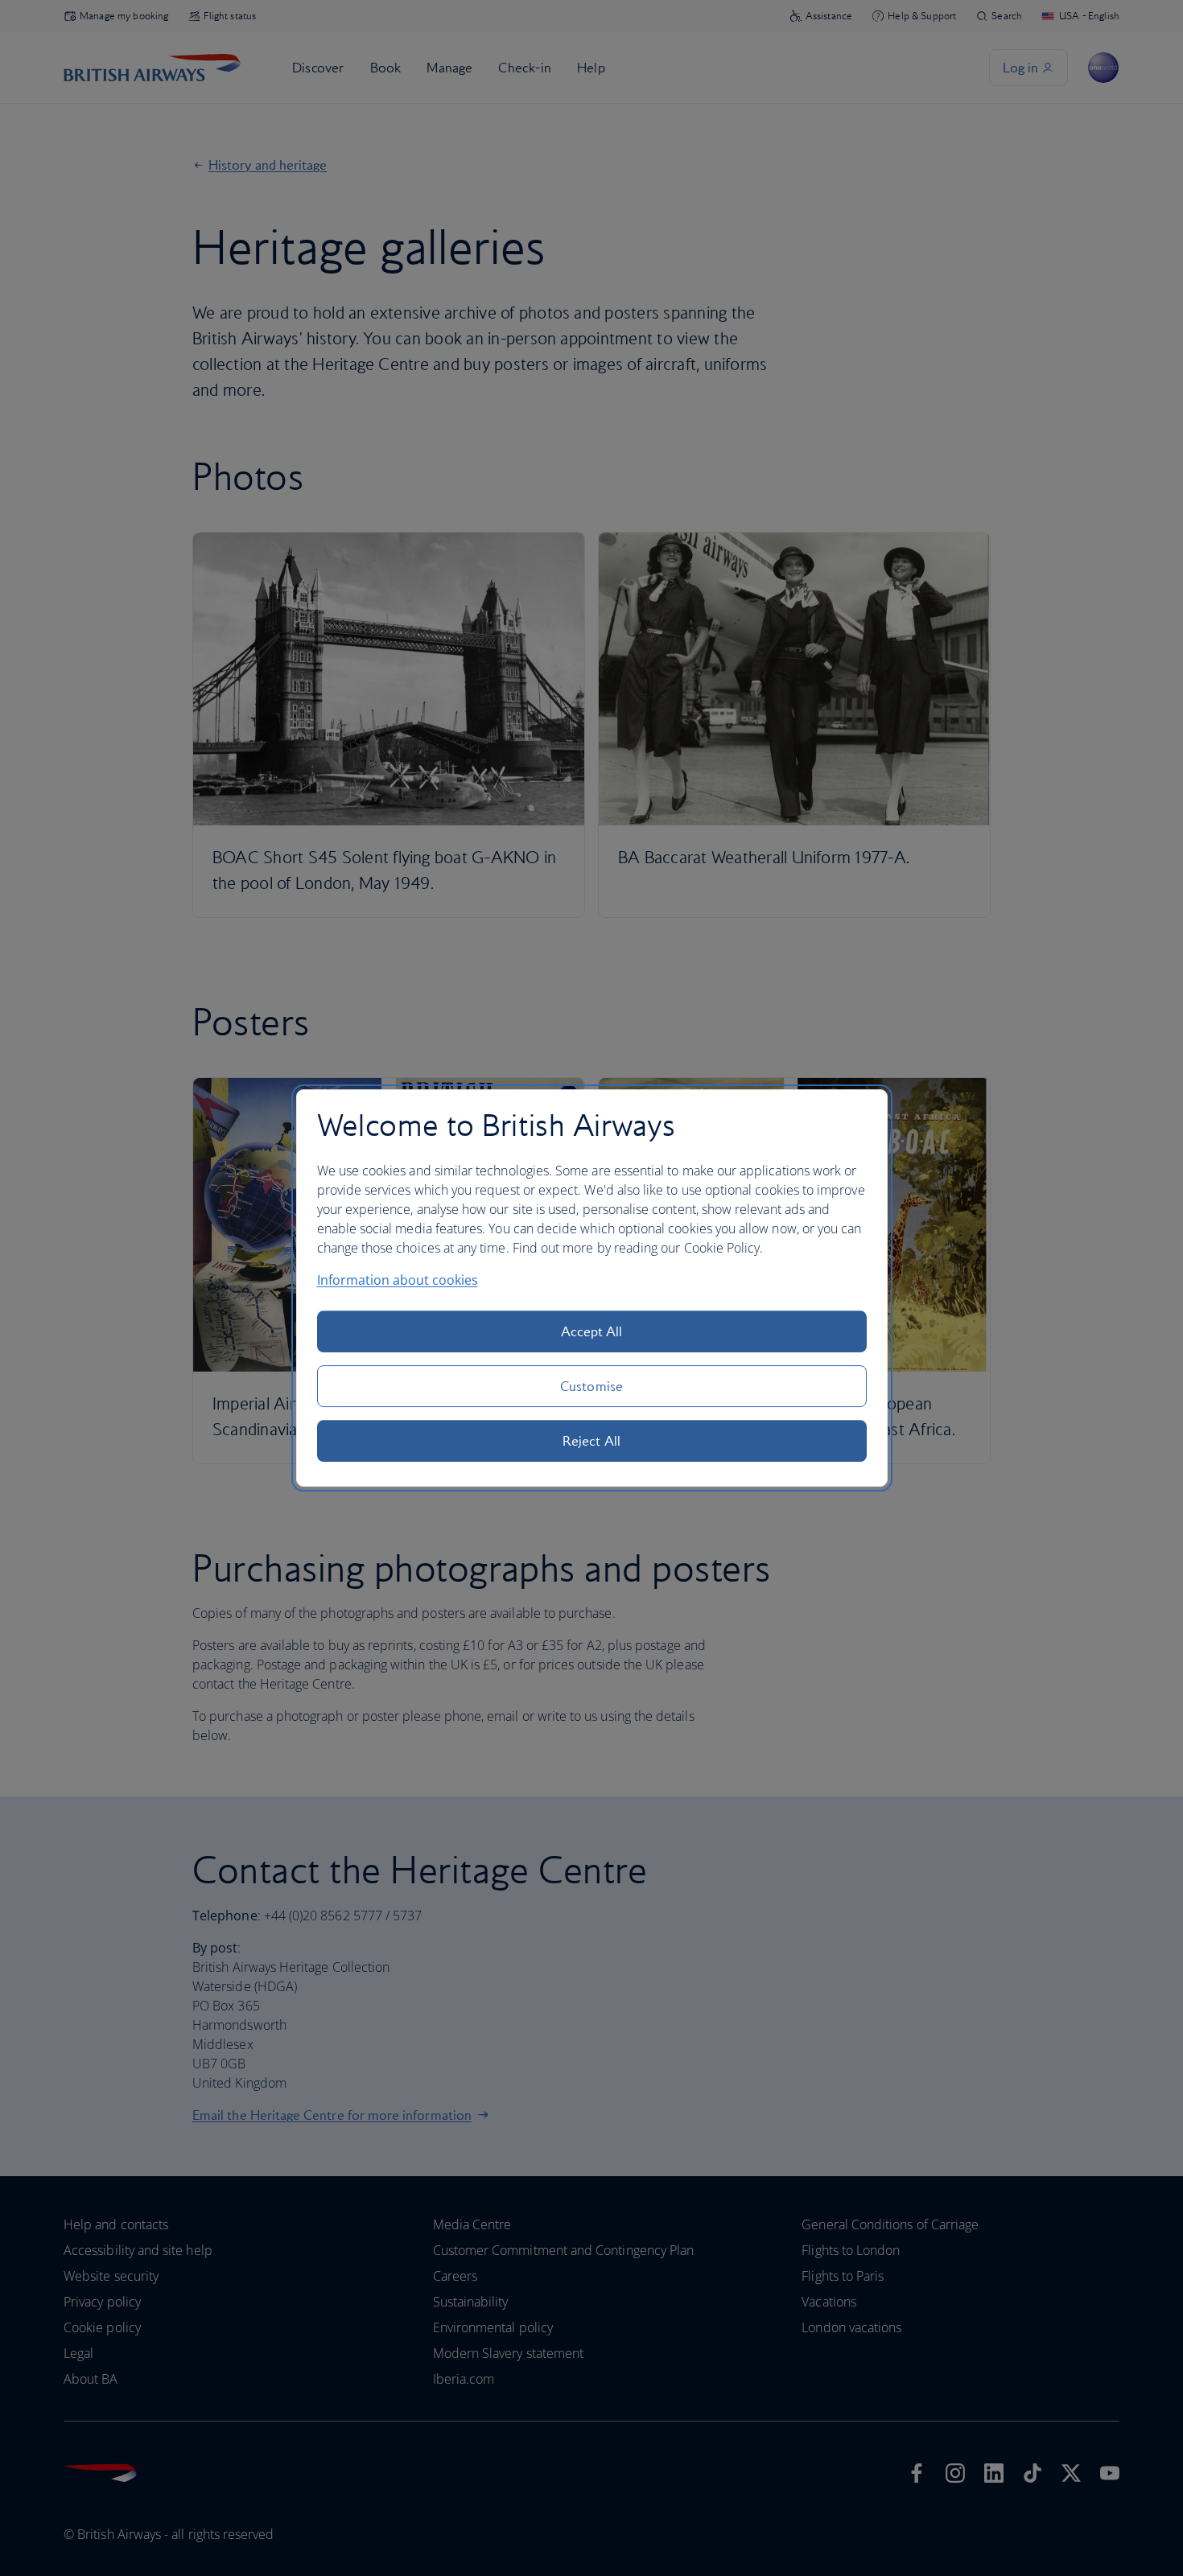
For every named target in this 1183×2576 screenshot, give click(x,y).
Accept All (592, 1331)
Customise (591, 1386)
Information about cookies (398, 1280)
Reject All (591, 1441)
